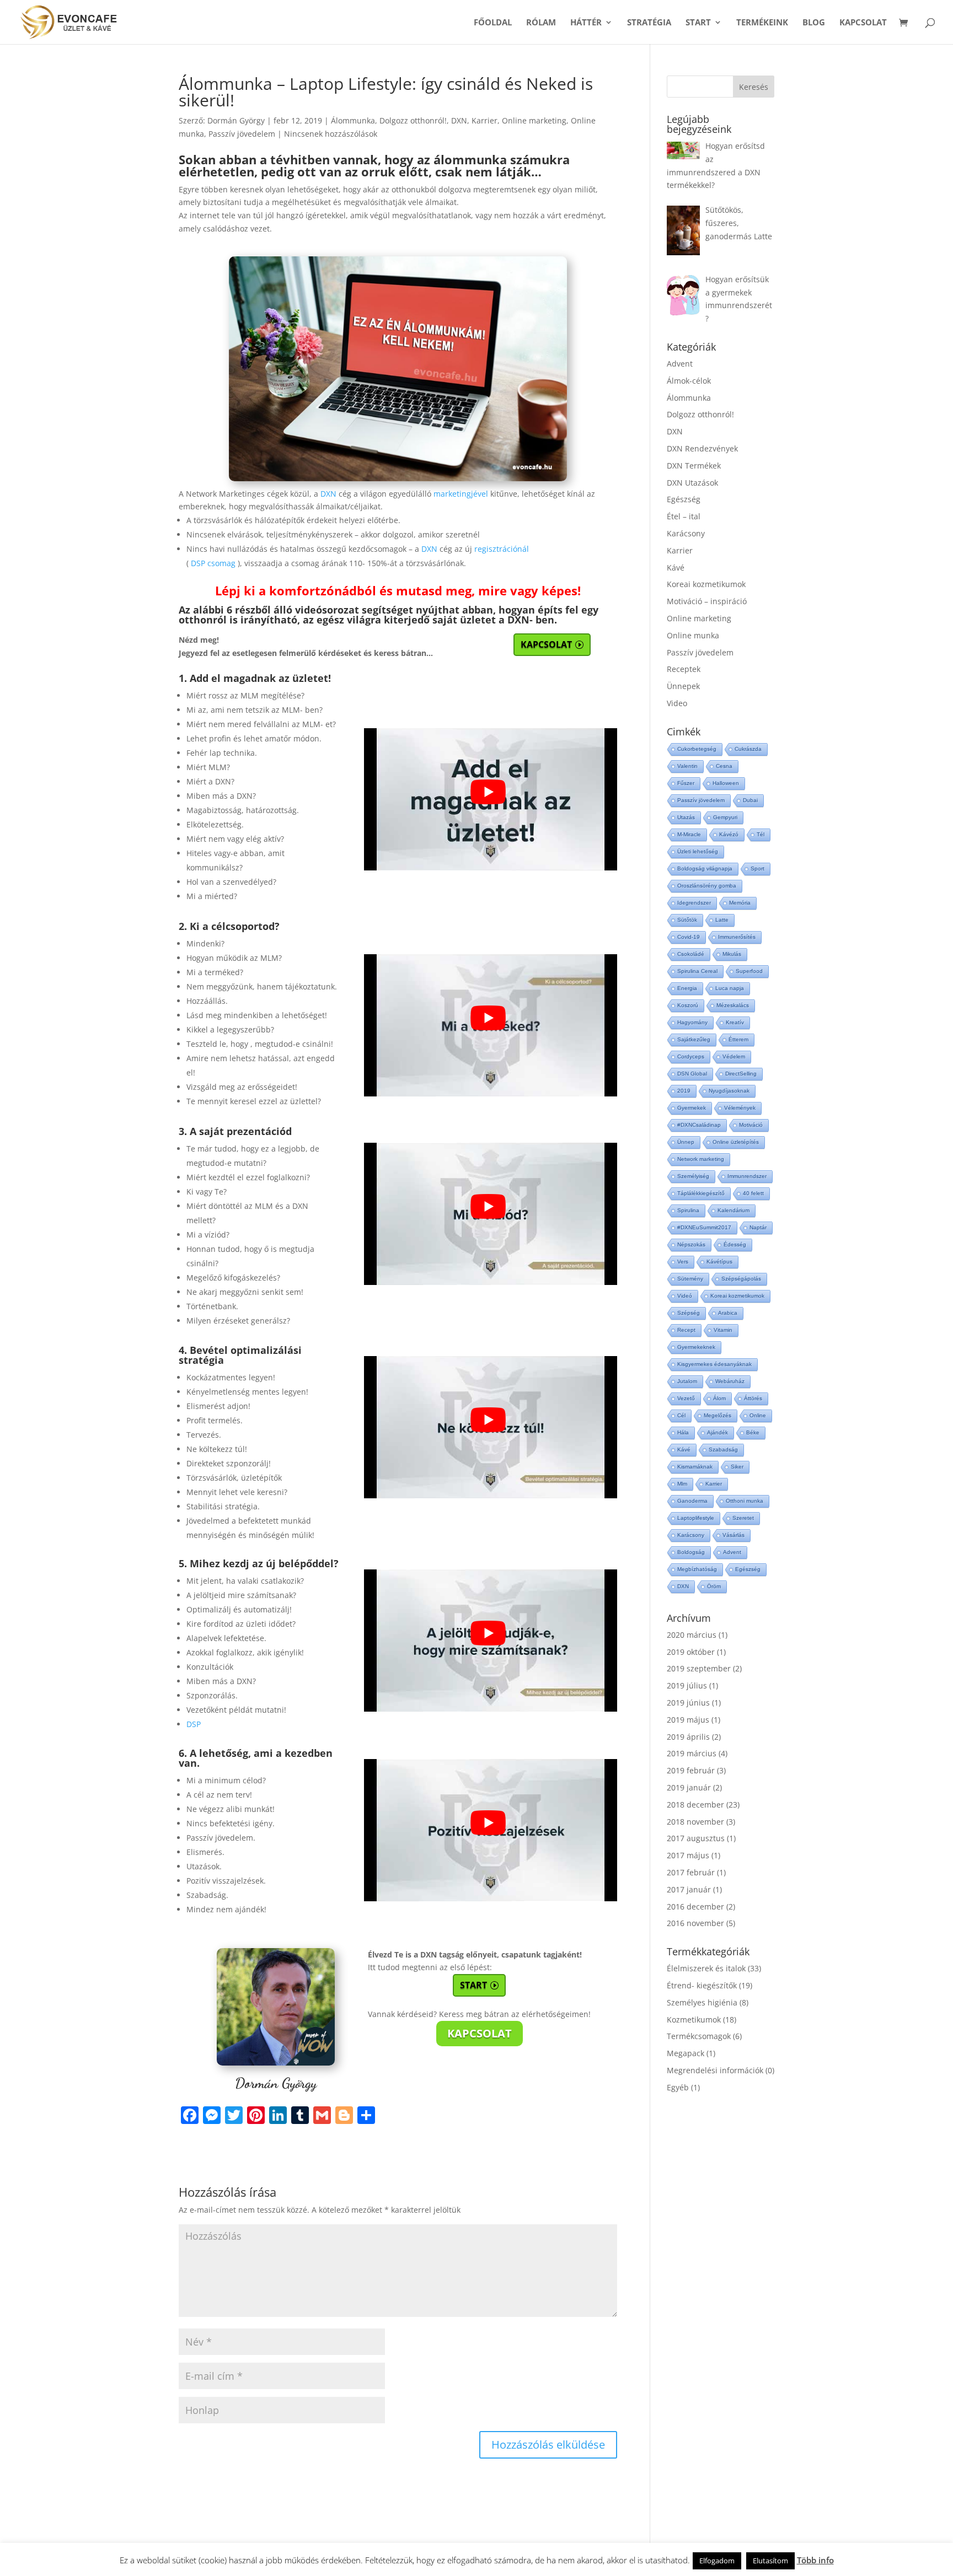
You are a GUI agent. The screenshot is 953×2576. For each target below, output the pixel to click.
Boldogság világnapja (705, 868)
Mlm (682, 1484)
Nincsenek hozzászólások (331, 134)
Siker (737, 1467)
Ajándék (718, 1432)
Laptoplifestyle (696, 1518)
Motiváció (751, 1125)
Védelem (734, 1056)
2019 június (688, 1703)
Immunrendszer (747, 1176)
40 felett (753, 1193)
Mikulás (732, 954)
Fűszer (686, 783)
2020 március (692, 1635)
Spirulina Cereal (697, 971)
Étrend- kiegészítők (702, 1985)
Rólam (541, 23)
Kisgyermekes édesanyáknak (714, 1364)
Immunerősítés (737, 937)
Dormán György (236, 120)
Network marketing (701, 1159)
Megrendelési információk (715, 2070)
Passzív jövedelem (242, 134)
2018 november (695, 1822)
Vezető (686, 1398)
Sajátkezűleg (694, 1039)
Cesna (724, 766)
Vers (683, 1262)
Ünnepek (683, 686)
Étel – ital (684, 516)
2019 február (691, 1770)
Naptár (758, 1227)
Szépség (689, 1313)
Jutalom (687, 1381)
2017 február (691, 1872)
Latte (722, 920)
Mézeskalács (733, 1005)
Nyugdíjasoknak (729, 1091)
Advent (680, 364)
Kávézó (729, 834)
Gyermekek (692, 1108)
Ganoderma (692, 1501)
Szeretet (743, 1518)
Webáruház (730, 1381)
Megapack (686, 2053)
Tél (761, 834)
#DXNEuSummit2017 (704, 1227)
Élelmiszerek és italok (706, 1968)
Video (677, 703)
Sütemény (690, 1279)
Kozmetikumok (694, 2020)
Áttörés (753, 1398)
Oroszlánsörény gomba (707, 886)
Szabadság (723, 1450)
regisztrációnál (502, 549)
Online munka (693, 635)
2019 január (689, 1787)
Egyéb (678, 2087)
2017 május (688, 1855)
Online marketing (534, 120)
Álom (719, 1398)
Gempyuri (725, 817)
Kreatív (735, 1022)
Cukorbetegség (697, 749)
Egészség (684, 499)
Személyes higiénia (702, 2002)
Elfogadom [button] (717, 2561)
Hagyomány (692, 1022)
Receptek (684, 669)
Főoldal (493, 23)
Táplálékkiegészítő (701, 1193)
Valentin (687, 766)
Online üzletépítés (736, 1142)
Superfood (749, 971)
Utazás (686, 817)
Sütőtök (687, 920)
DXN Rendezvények (702, 448)
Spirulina (688, 1210)
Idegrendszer (694, 903)
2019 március (692, 1753)
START (698, 23)
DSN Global (692, 1074)
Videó (685, 1296)
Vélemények (740, 1108)
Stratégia (649, 23)
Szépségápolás (741, 1279)
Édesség (735, 1244)
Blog (814, 23)
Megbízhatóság (697, 1569)
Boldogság (691, 1552)
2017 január (689, 1889)
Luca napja (730, 988)
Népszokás (691, 1244)
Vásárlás (734, 1535)
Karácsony (686, 533)
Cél (681, 1415)
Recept (686, 1330)
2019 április (688, 1737)
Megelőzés (718, 1415)
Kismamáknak (695, 1467)
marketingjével (461, 494)
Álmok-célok (689, 381)
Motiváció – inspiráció (707, 601)
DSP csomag (213, 563)
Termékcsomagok (699, 2036)
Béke (753, 1432)
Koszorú (688, 1005)
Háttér (586, 23)
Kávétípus (719, 1262)
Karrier (484, 120)
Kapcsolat (863, 23)
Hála (683, 1432)
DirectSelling (741, 1074)
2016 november (695, 1923)
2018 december (695, 1805)
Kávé (676, 568)
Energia (687, 988)
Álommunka (353, 120)
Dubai (750, 800)
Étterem (738, 1039)
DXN (459, 120)
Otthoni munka (745, 1501)
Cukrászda (748, 749)
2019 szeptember (699, 1668)
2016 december (695, 1907)
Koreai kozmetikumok (706, 584)
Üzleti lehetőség (698, 851)
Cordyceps (691, 1056)
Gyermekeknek (696, 1347)
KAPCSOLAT (546, 644)
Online (758, 1415)
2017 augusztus (696, 1838)
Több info (815, 2560)
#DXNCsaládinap (699, 1125)
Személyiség (693, 1176)
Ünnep (686, 1142)
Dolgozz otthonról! (413, 120)
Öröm (714, 1586)
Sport (757, 868)
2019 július (687, 1685)
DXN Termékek (694, 466)
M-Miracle (689, 834)
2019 (684, 1091)
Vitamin (723, 1330)
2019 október (691, 1652)
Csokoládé (691, 954)
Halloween (726, 783)
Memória (740, 903)
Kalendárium (734, 1210)
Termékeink (762, 23)
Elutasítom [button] (770, 2561)
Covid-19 (689, 937)
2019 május (688, 1720)
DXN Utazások (692, 483)
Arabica (728, 1313)
